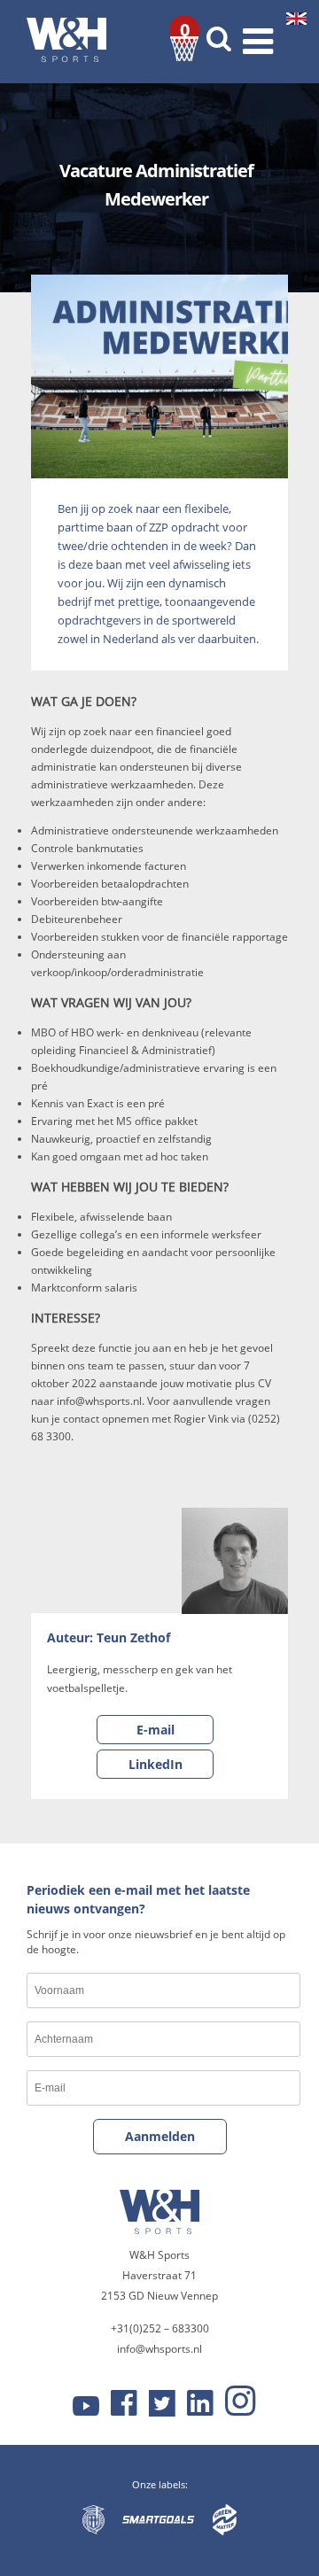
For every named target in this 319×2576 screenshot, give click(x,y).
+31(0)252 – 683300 (160, 2328)
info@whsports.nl (159, 2349)
